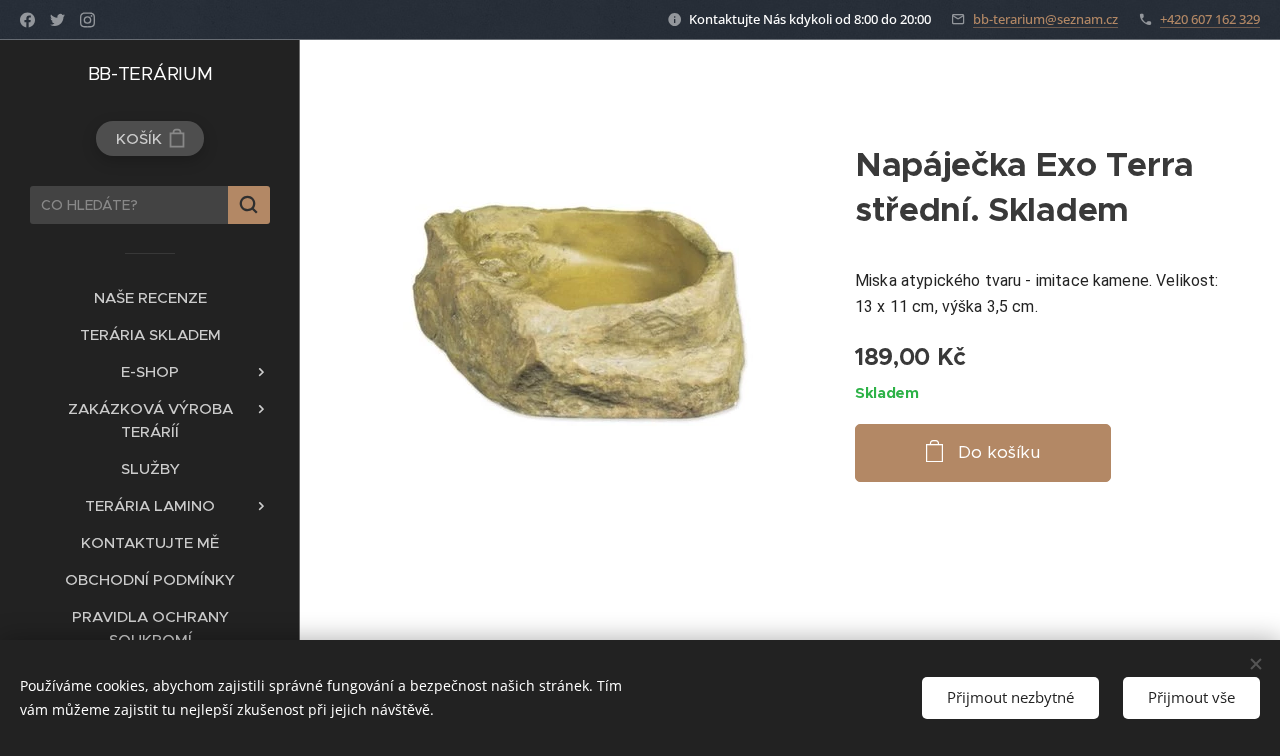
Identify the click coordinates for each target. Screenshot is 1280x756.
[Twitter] (57, 20)
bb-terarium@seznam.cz (1045, 19)
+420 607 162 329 (1210, 19)
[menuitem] (150, 297)
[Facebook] (27, 20)
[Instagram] (87, 20)
